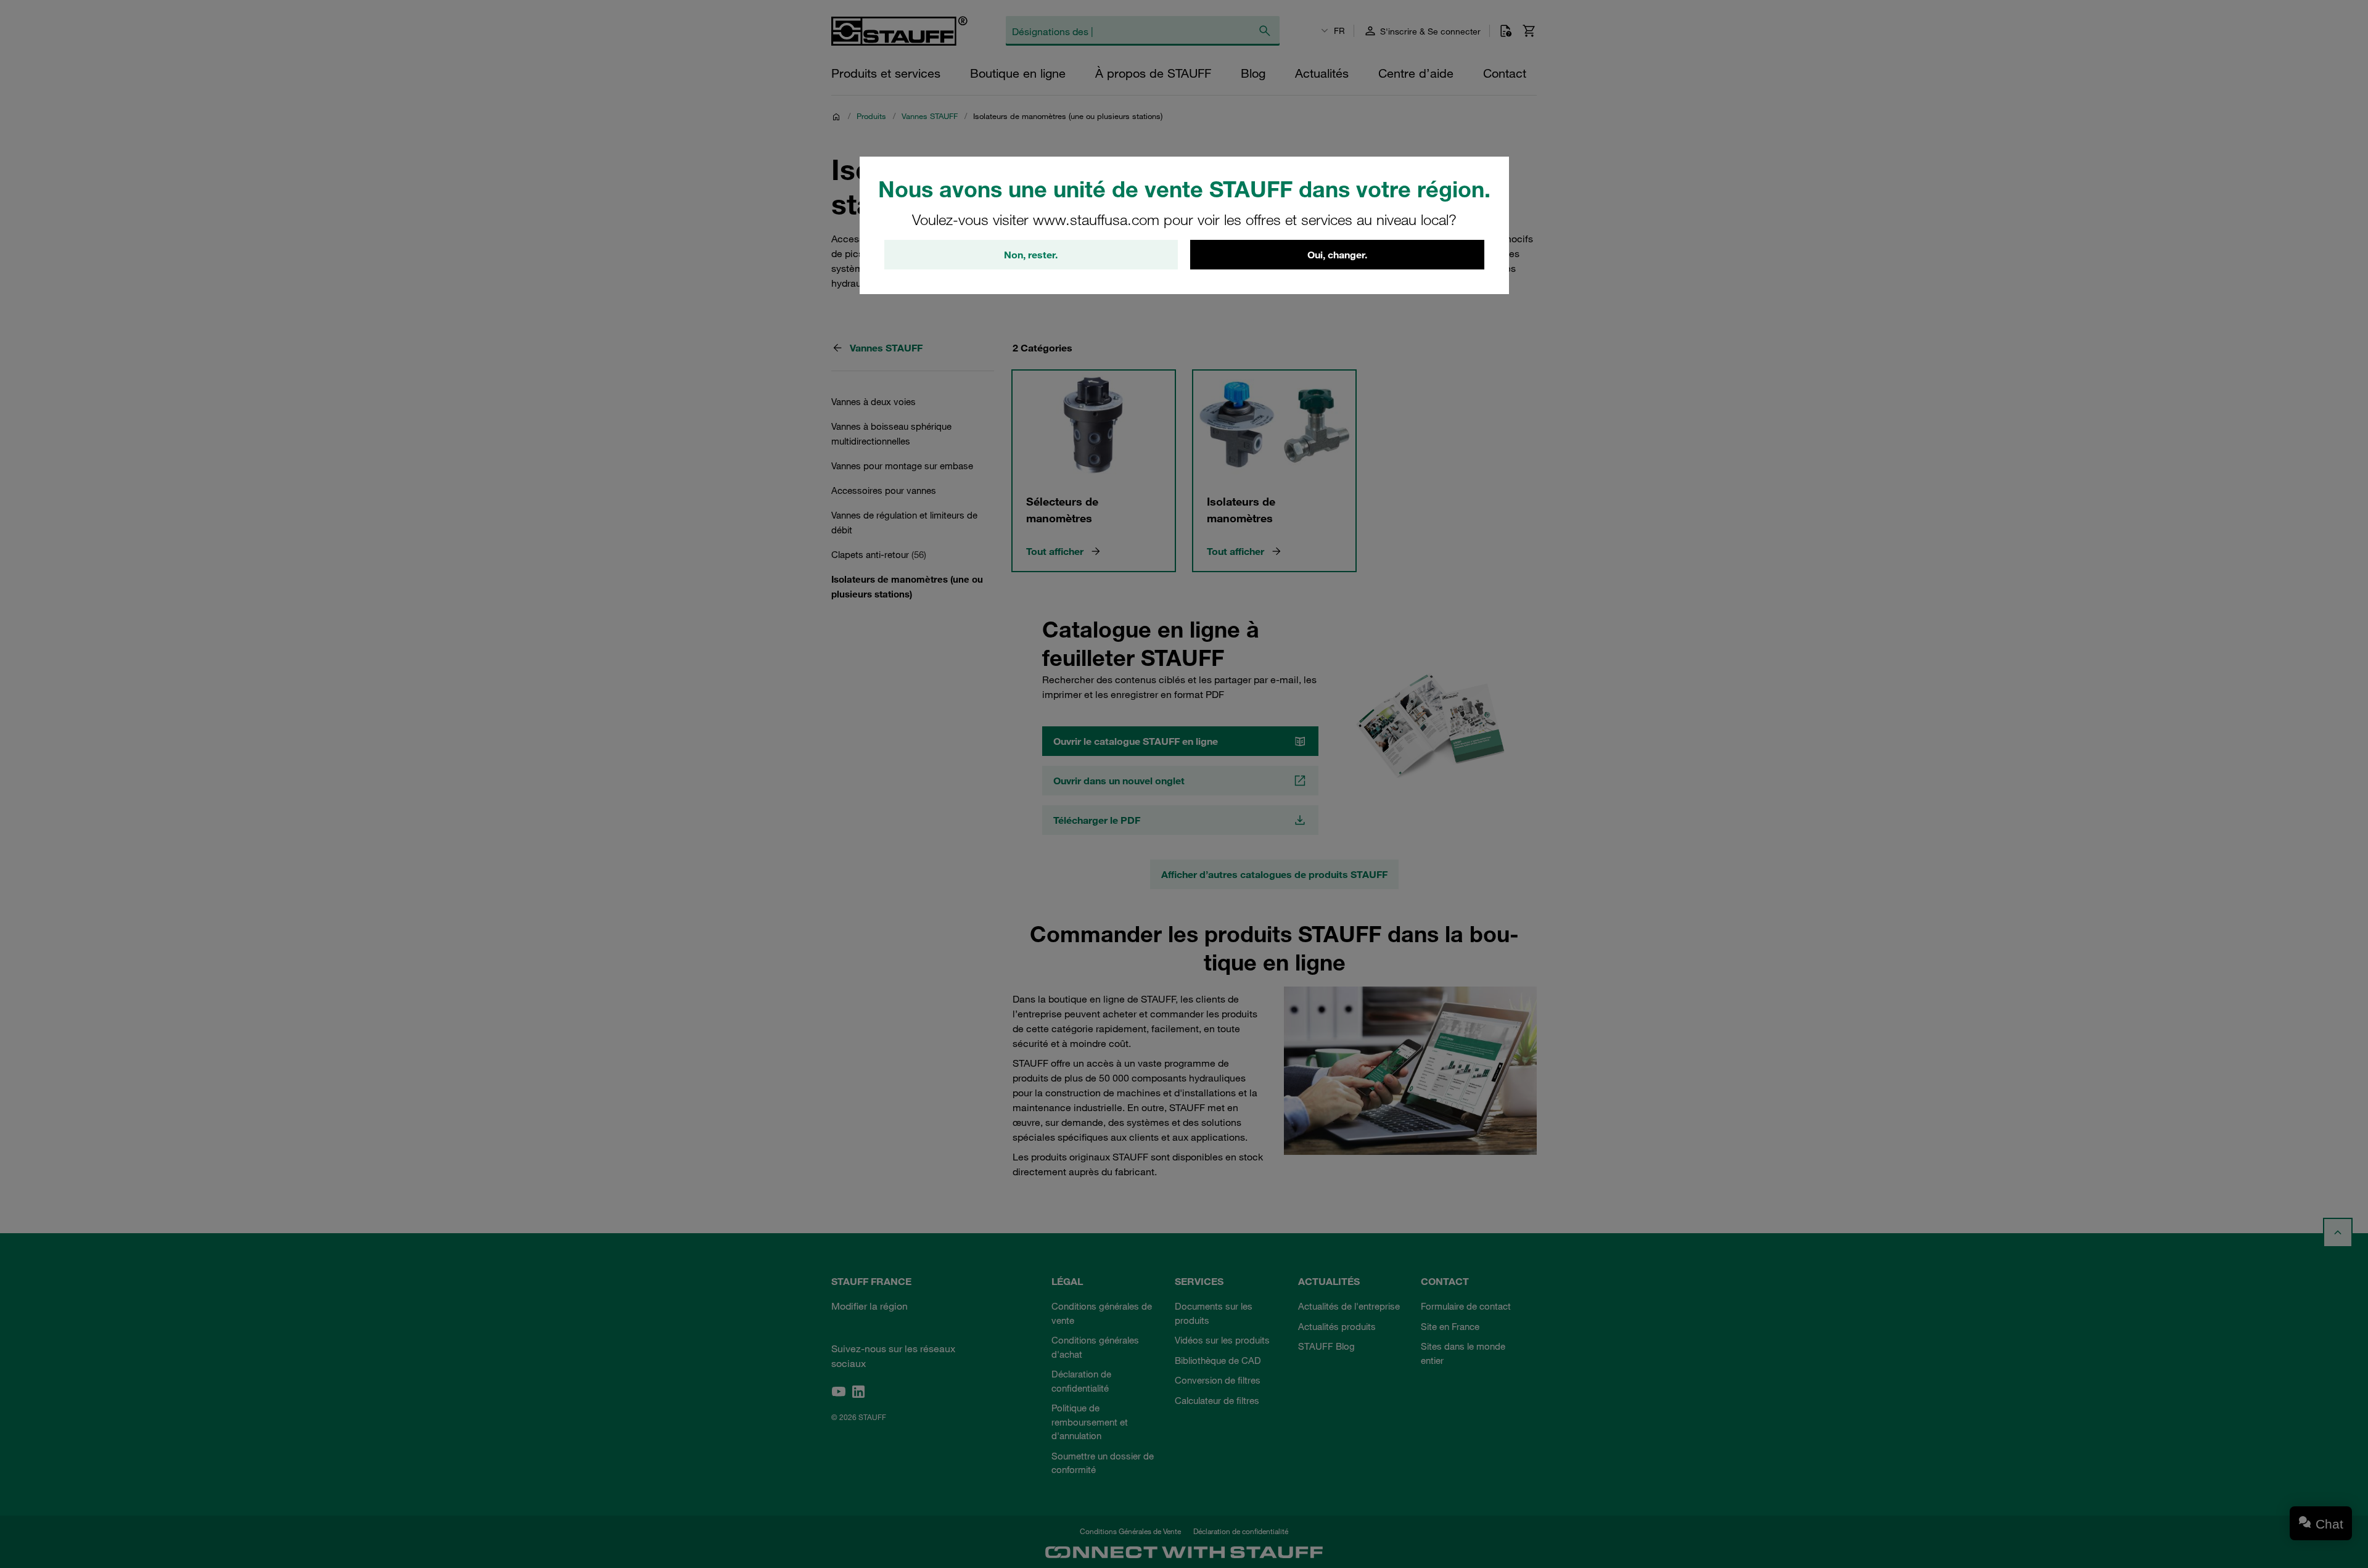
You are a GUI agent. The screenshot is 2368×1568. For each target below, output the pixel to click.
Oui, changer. (1337, 255)
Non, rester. (1031, 255)
